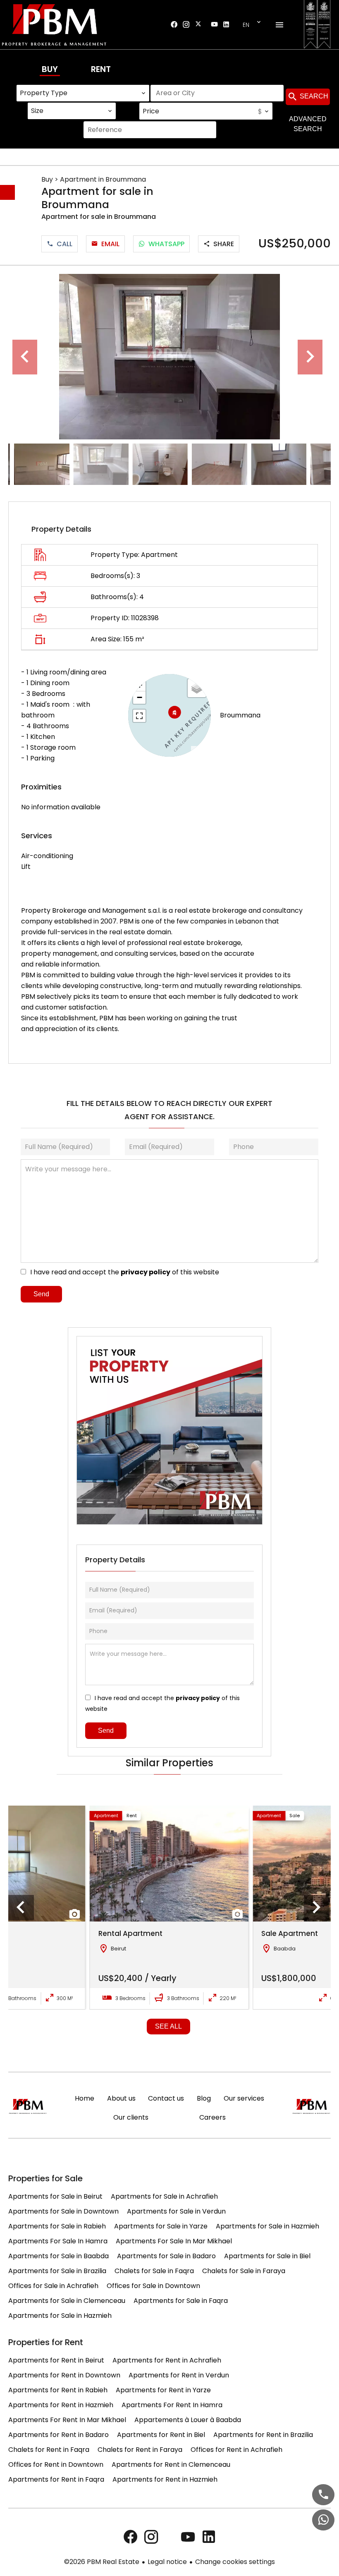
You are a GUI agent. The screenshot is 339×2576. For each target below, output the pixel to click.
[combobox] (83, 93)
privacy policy (146, 1272)
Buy (50, 69)
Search (313, 96)
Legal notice (167, 2562)
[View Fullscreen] (139, 716)
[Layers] (197, 688)
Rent (101, 69)
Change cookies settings (235, 2562)
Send (41, 1294)
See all (168, 2026)
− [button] (140, 697)
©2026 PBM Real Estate (102, 2562)
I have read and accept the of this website (125, 1272)
